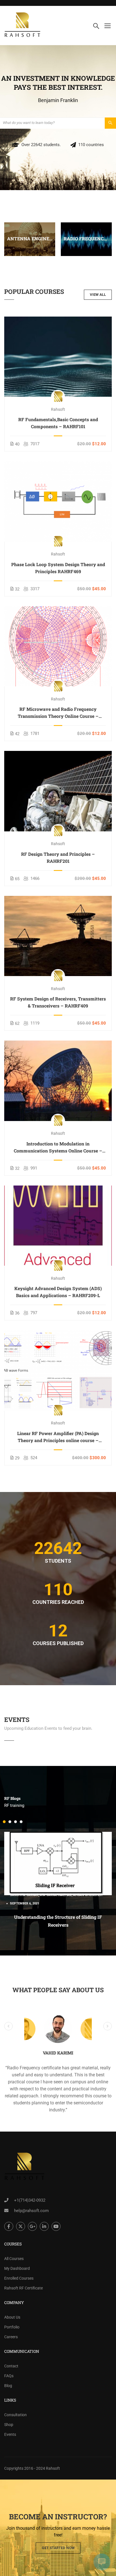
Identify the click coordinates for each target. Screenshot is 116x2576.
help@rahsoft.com (31, 2211)
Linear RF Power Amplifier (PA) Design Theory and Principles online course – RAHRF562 (58, 1437)
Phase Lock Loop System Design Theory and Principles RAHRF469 (58, 568)
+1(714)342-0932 (30, 2200)
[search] (110, 123)
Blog (8, 2386)
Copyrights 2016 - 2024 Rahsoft (32, 2468)
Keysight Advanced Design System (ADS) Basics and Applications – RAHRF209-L (58, 1292)
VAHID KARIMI (58, 2053)
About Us (12, 2317)
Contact (11, 2366)
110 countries (91, 145)
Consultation (15, 2415)
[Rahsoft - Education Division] (23, 26)
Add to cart (58, 357)
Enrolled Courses (19, 2278)
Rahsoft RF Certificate (24, 2288)
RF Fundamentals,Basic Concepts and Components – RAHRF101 (58, 423)
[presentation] (6, 245)
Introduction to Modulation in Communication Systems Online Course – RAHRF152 (58, 1147)
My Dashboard (17, 2268)
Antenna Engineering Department (30, 238)
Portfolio (12, 2327)
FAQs (9, 2376)
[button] (4, 1822)
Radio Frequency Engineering (86, 238)
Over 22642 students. (41, 145)
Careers (11, 2337)
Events (10, 2434)
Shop (9, 2425)
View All (98, 295)
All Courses (14, 2259)
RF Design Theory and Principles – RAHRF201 (58, 857)
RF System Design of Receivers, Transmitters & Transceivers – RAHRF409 (58, 1002)
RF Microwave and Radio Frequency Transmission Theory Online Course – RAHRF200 (58, 713)
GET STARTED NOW (58, 2548)
